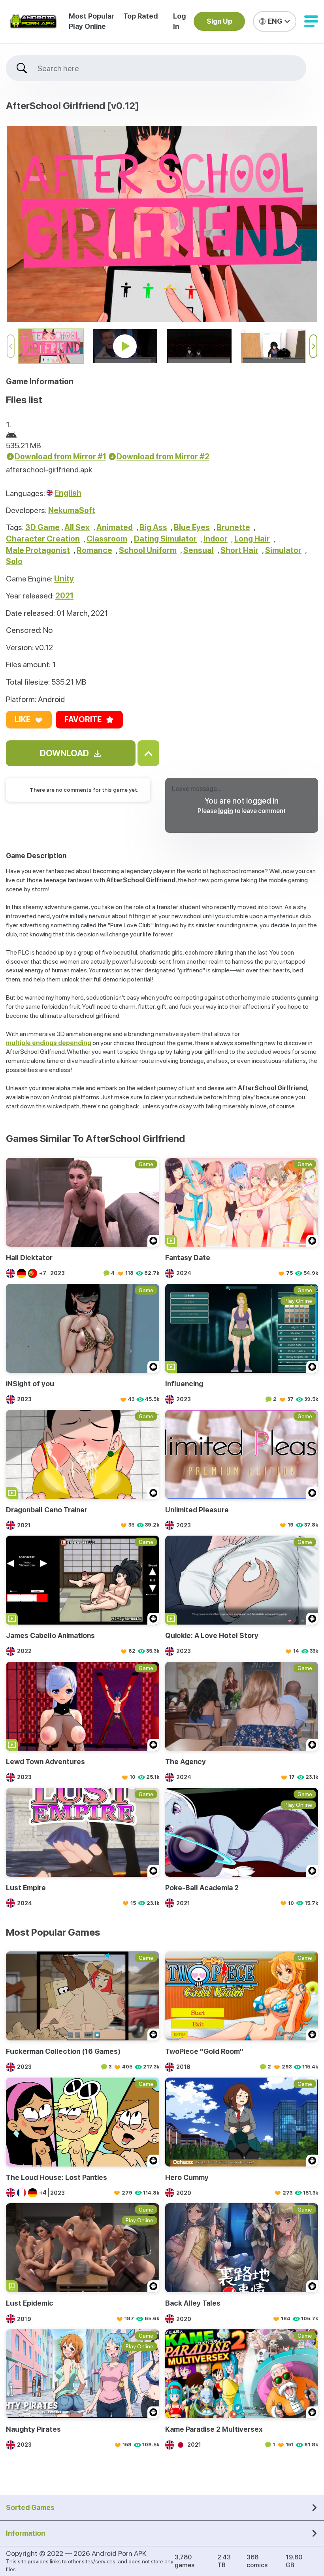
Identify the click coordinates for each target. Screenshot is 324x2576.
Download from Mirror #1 (60, 457)
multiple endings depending (49, 1043)
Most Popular (91, 16)
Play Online (87, 26)
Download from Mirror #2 (163, 457)
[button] (311, 21)
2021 (64, 596)
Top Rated (140, 16)
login (226, 811)
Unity (64, 579)
